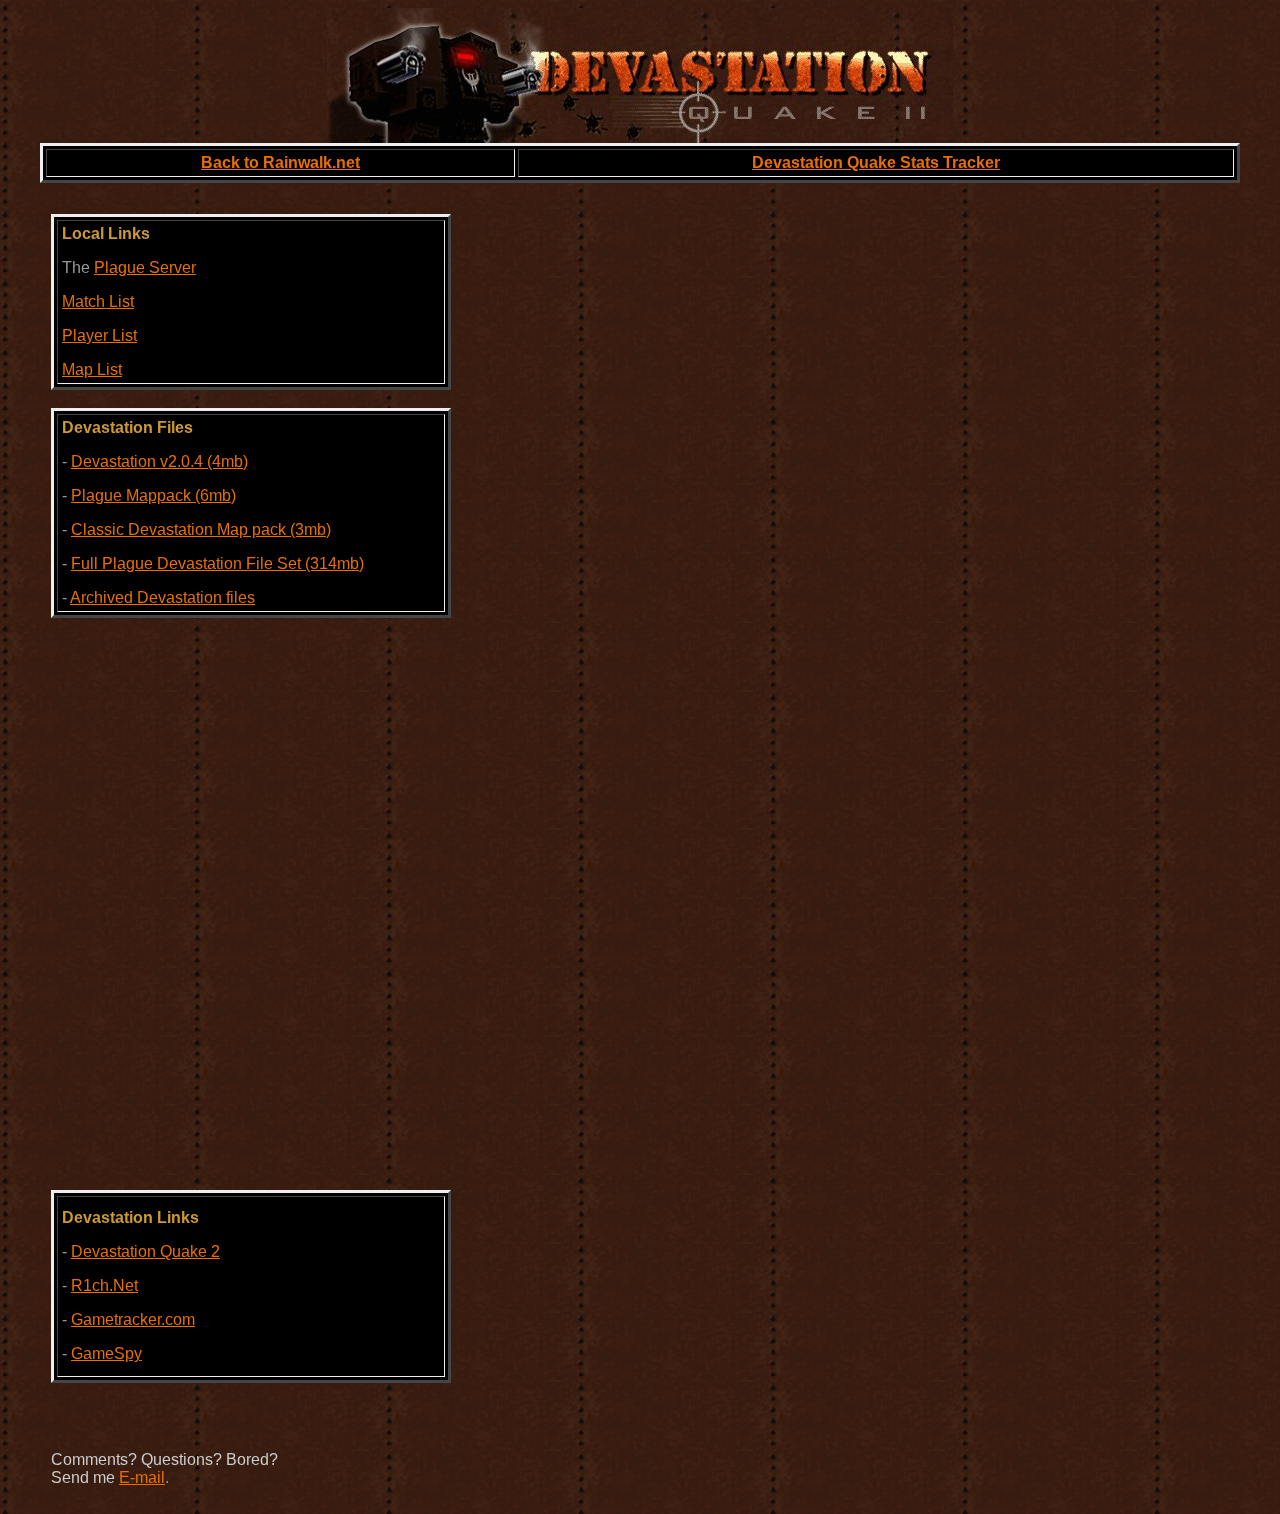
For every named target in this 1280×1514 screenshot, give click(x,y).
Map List (92, 369)
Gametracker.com (133, 1319)
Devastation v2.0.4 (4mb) (159, 461)
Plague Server (145, 267)
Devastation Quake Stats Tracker (876, 162)
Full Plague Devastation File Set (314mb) (217, 563)
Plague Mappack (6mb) (153, 495)
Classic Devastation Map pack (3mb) (201, 529)
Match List (98, 301)
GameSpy (106, 1353)
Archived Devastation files (162, 597)
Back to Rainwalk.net (280, 162)
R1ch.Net (104, 1285)
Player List (99, 335)
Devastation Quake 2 (145, 1251)
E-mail (142, 1477)
